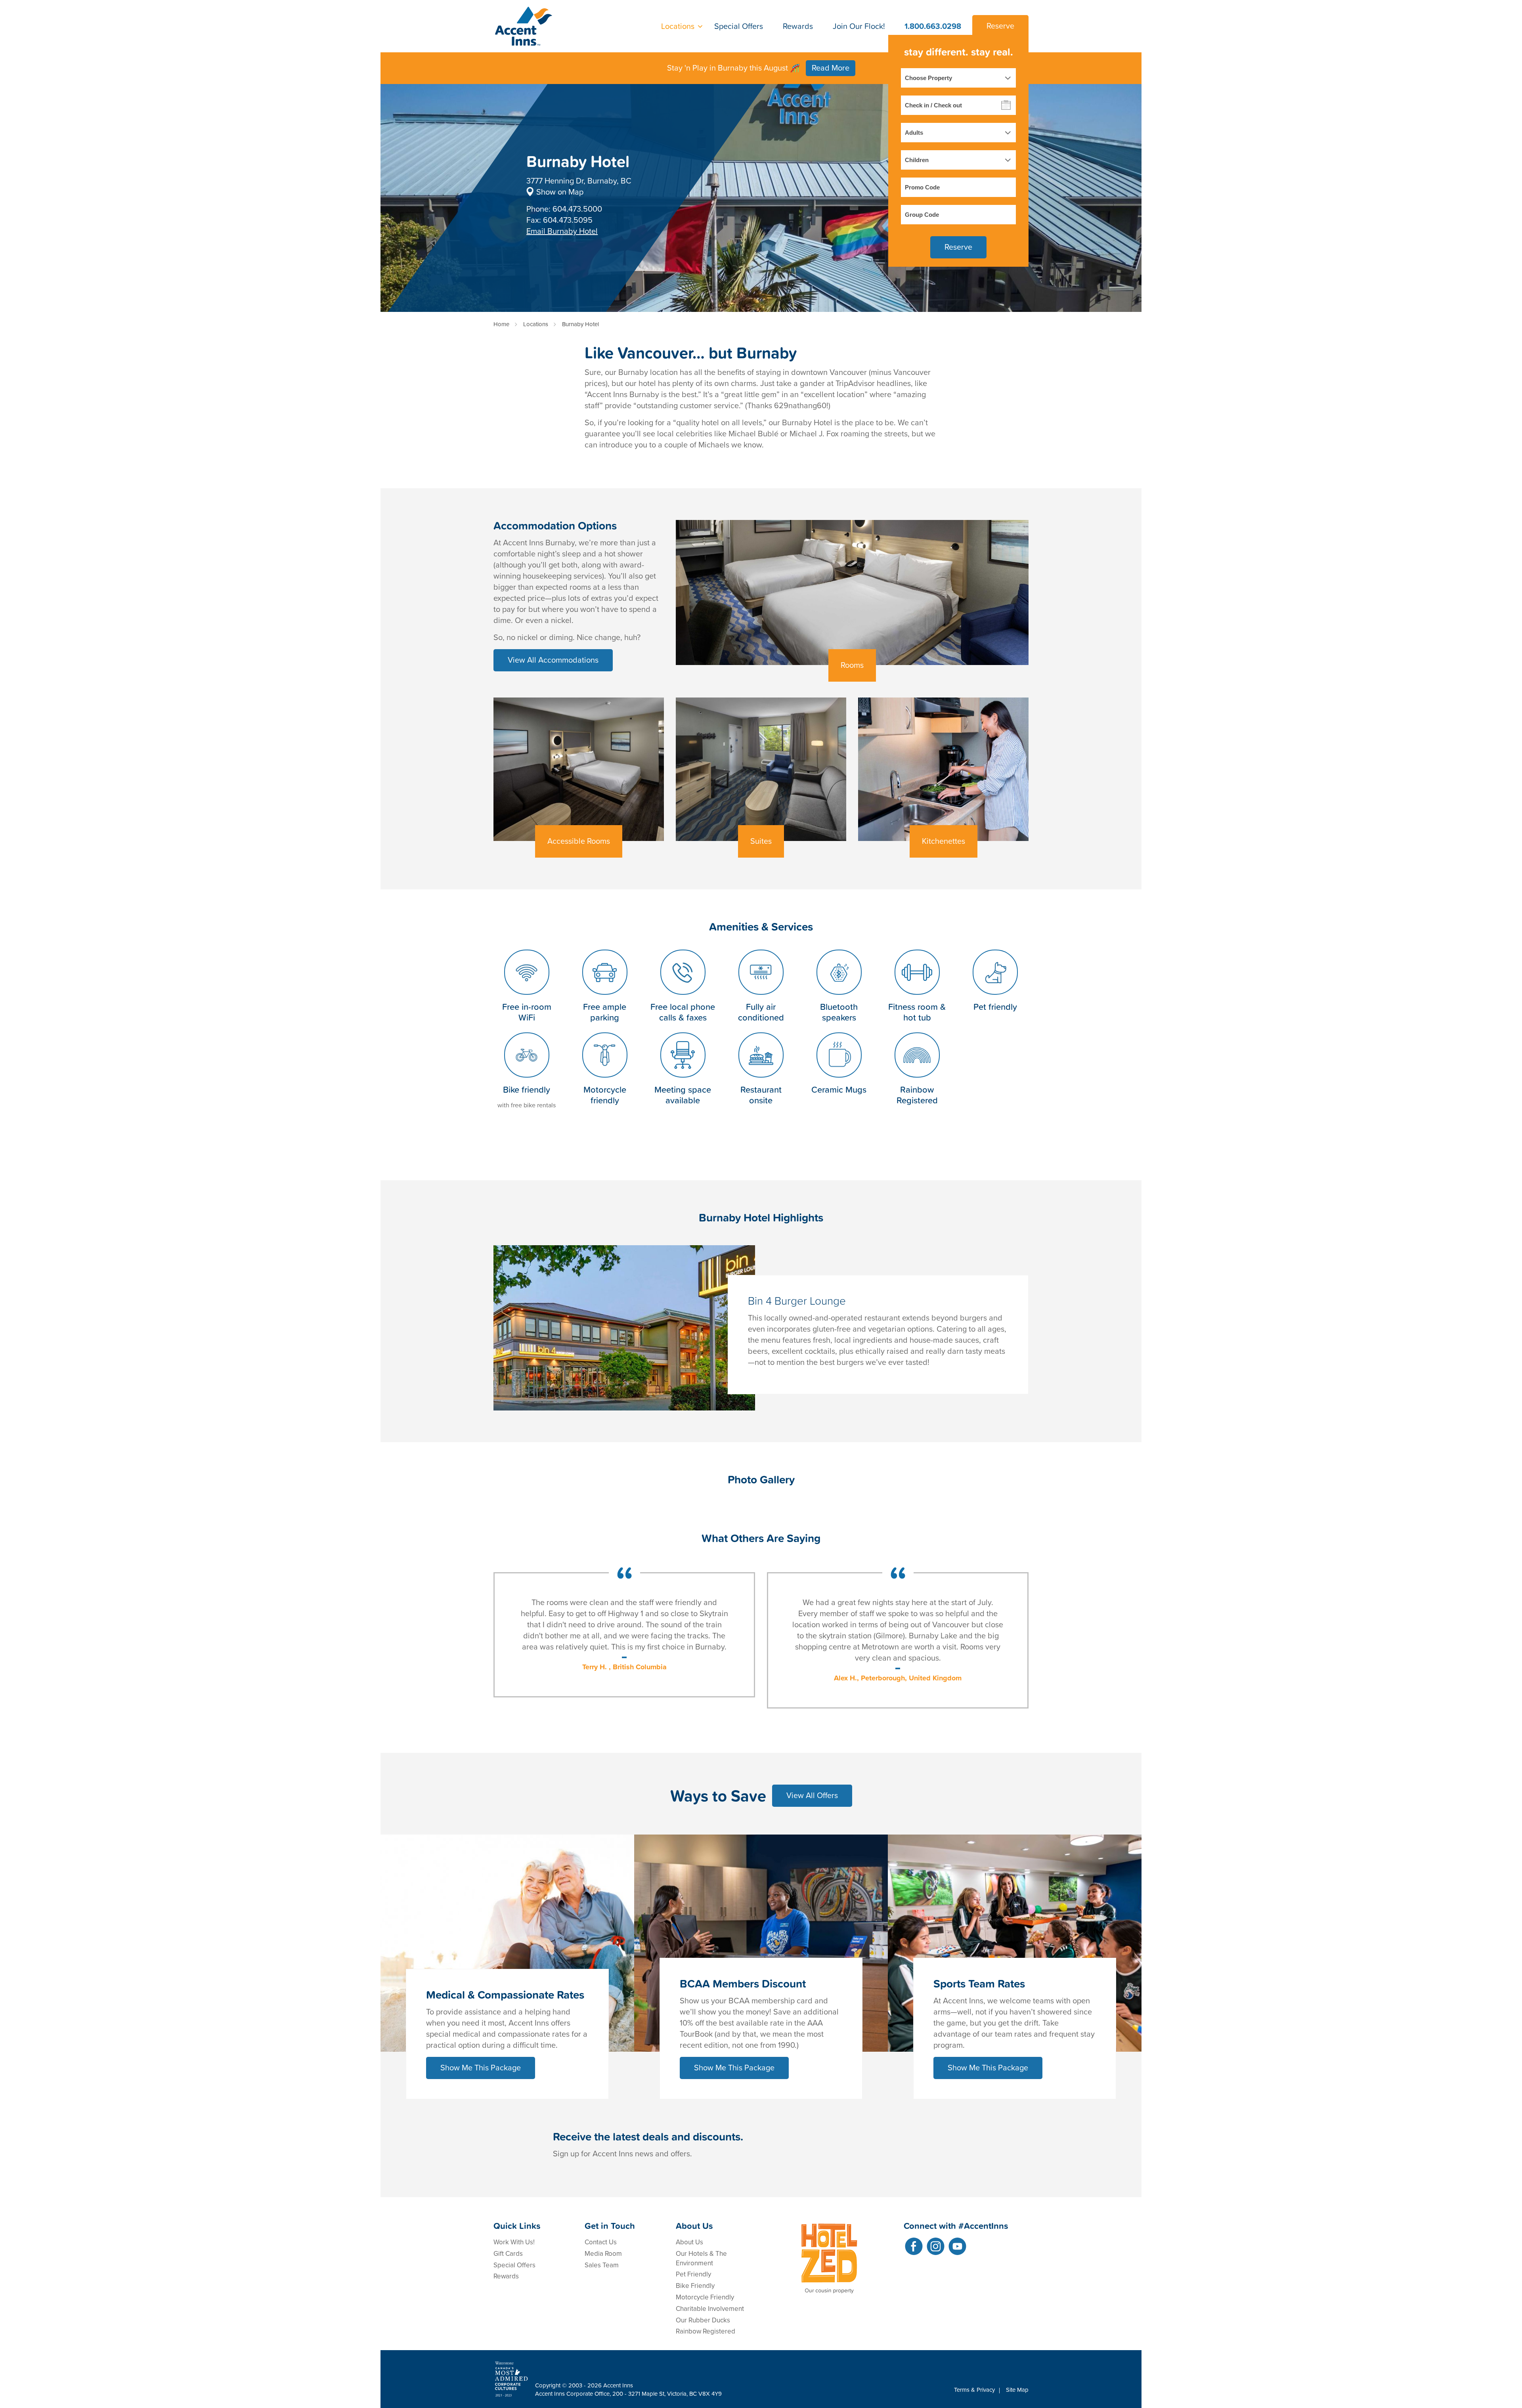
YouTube (957, 2246)
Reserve (1000, 26)
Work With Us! (514, 2242)
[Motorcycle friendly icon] (605, 1079)
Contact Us (601, 2242)
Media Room (603, 2254)
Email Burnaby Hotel (562, 231)
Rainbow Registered (706, 2331)
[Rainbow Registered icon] (917, 1079)
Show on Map (560, 192)
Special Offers (739, 26)
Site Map (1017, 2390)
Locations (678, 26)
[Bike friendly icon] (527, 1079)
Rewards (798, 26)
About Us (689, 2242)
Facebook (914, 2246)
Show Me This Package (481, 2068)
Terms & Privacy (974, 2390)
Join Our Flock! (859, 26)
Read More (831, 68)
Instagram (936, 2246)
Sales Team (602, 2265)
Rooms (852, 665)
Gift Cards (508, 2254)
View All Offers (812, 1796)
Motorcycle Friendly (705, 2297)
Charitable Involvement (710, 2309)
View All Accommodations (553, 660)
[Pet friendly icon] (995, 996)
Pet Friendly (693, 2274)
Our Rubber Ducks (703, 2320)
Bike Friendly (695, 2286)
